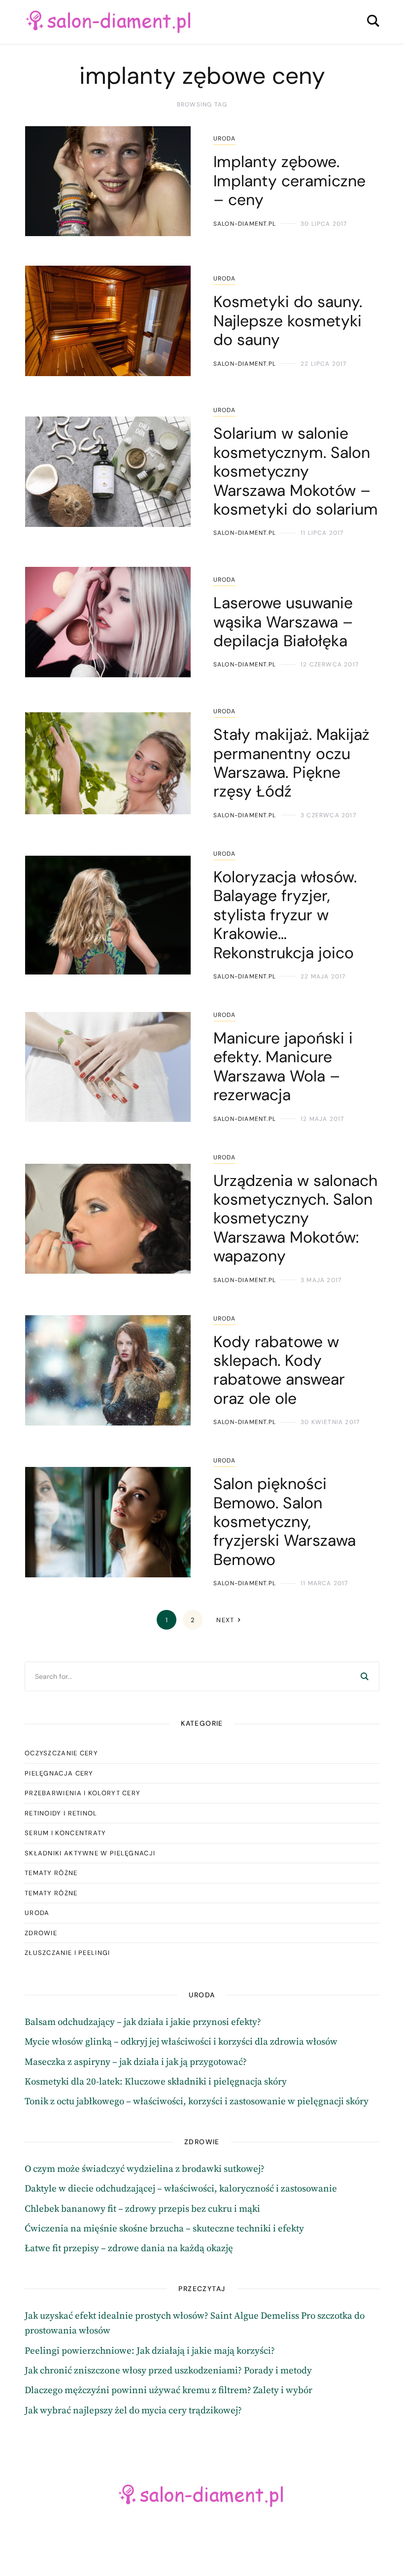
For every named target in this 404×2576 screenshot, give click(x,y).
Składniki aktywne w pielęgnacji (90, 1853)
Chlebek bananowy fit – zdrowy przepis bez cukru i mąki (142, 2209)
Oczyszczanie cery (61, 1753)
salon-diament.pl (245, 224)
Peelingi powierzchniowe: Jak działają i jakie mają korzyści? (150, 2351)
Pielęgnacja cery (59, 1773)
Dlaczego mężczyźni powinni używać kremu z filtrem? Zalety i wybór (168, 2390)
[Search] (365, 1676)
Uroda (224, 139)
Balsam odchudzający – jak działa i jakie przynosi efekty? (143, 2022)
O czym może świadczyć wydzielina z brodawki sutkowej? (145, 2169)
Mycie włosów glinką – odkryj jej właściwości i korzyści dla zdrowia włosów (181, 2042)
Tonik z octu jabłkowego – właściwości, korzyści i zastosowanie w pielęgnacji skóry (197, 2102)
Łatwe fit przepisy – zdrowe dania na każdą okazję (129, 2248)
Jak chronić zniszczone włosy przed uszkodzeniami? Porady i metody (168, 2371)
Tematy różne (51, 1873)
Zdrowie (41, 1933)
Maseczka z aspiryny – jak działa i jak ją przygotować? (136, 2062)
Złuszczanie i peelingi (67, 1953)
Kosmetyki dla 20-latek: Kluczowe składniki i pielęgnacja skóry (156, 2082)
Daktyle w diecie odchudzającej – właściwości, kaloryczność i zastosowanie (181, 2189)
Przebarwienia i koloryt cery (83, 1793)
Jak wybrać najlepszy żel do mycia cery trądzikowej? (133, 2411)
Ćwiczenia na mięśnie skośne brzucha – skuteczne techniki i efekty (164, 2229)
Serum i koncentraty (66, 1833)
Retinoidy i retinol (61, 1813)
